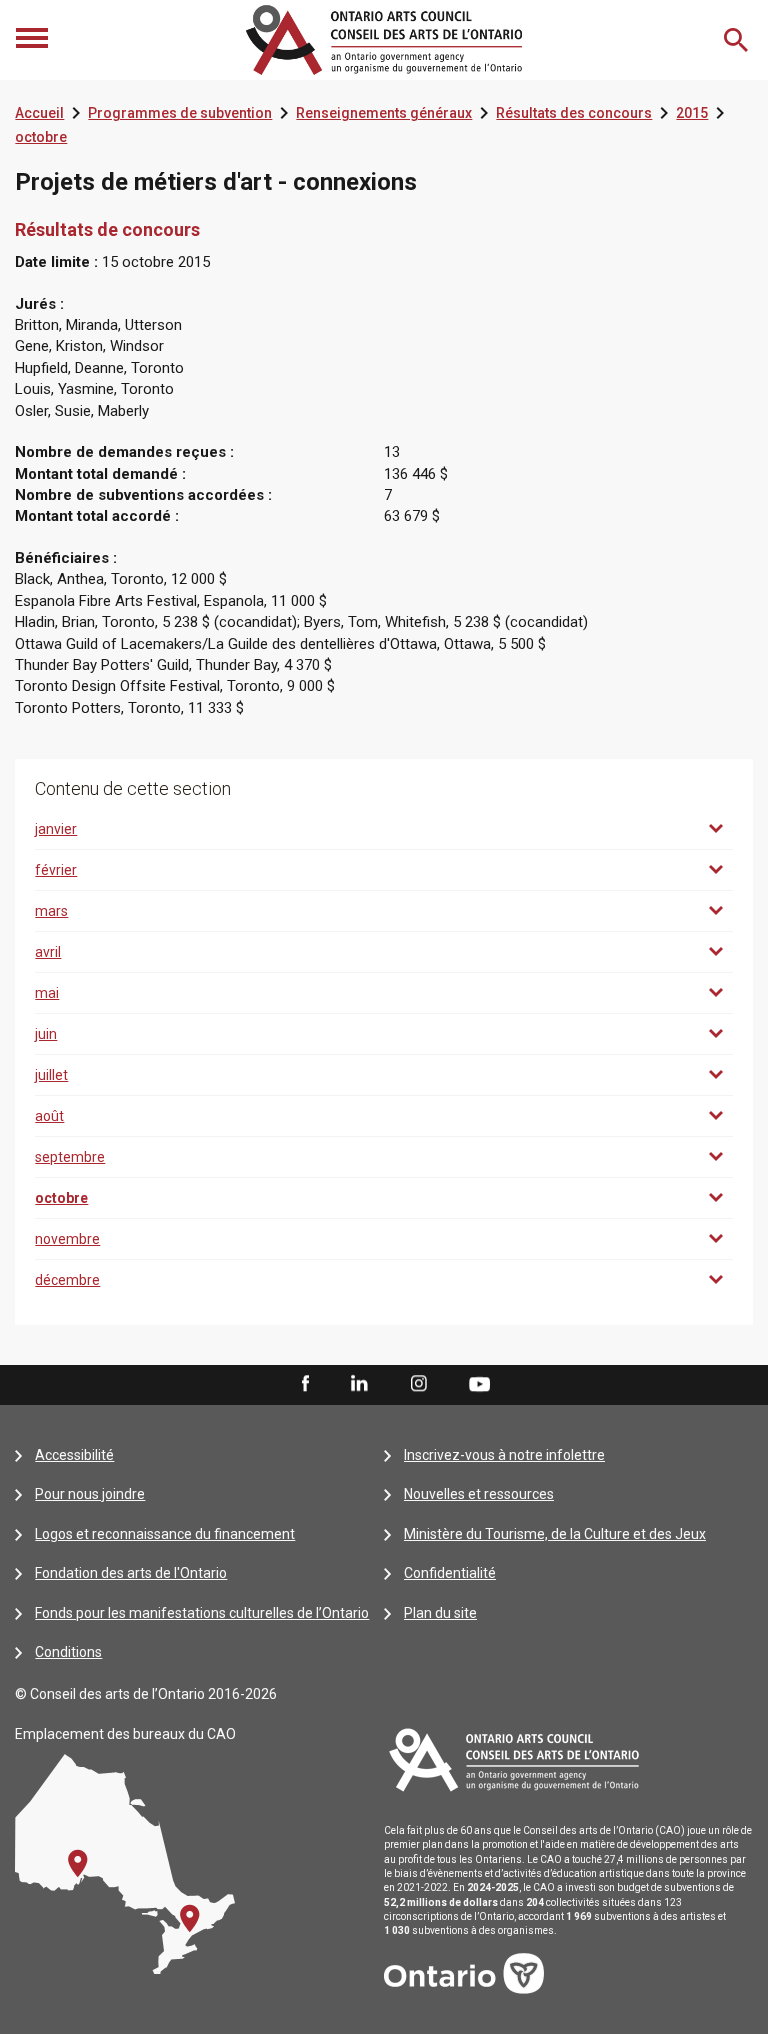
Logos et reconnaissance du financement (165, 1534)
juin (46, 1034)
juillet (51, 1075)
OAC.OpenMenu (34, 40)
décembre (67, 1280)
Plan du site (440, 1613)
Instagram (419, 1384)
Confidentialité (450, 1573)
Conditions (68, 1652)
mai (47, 993)
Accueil (39, 113)
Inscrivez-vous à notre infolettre (504, 1455)
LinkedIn (359, 1384)
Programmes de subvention (180, 113)
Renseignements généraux (384, 113)
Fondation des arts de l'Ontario (131, 1573)
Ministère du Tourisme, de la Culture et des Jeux (555, 1534)
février (56, 870)
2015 (692, 113)
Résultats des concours (574, 113)
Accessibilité (74, 1455)
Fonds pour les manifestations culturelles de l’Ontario (202, 1613)
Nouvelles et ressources (479, 1494)
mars (51, 911)
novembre (67, 1239)
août (49, 1116)
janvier (56, 829)
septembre (70, 1157)
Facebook (304, 1384)
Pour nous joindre (90, 1494)
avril (48, 952)
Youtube (479, 1383)
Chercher (738, 40)
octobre (41, 137)
